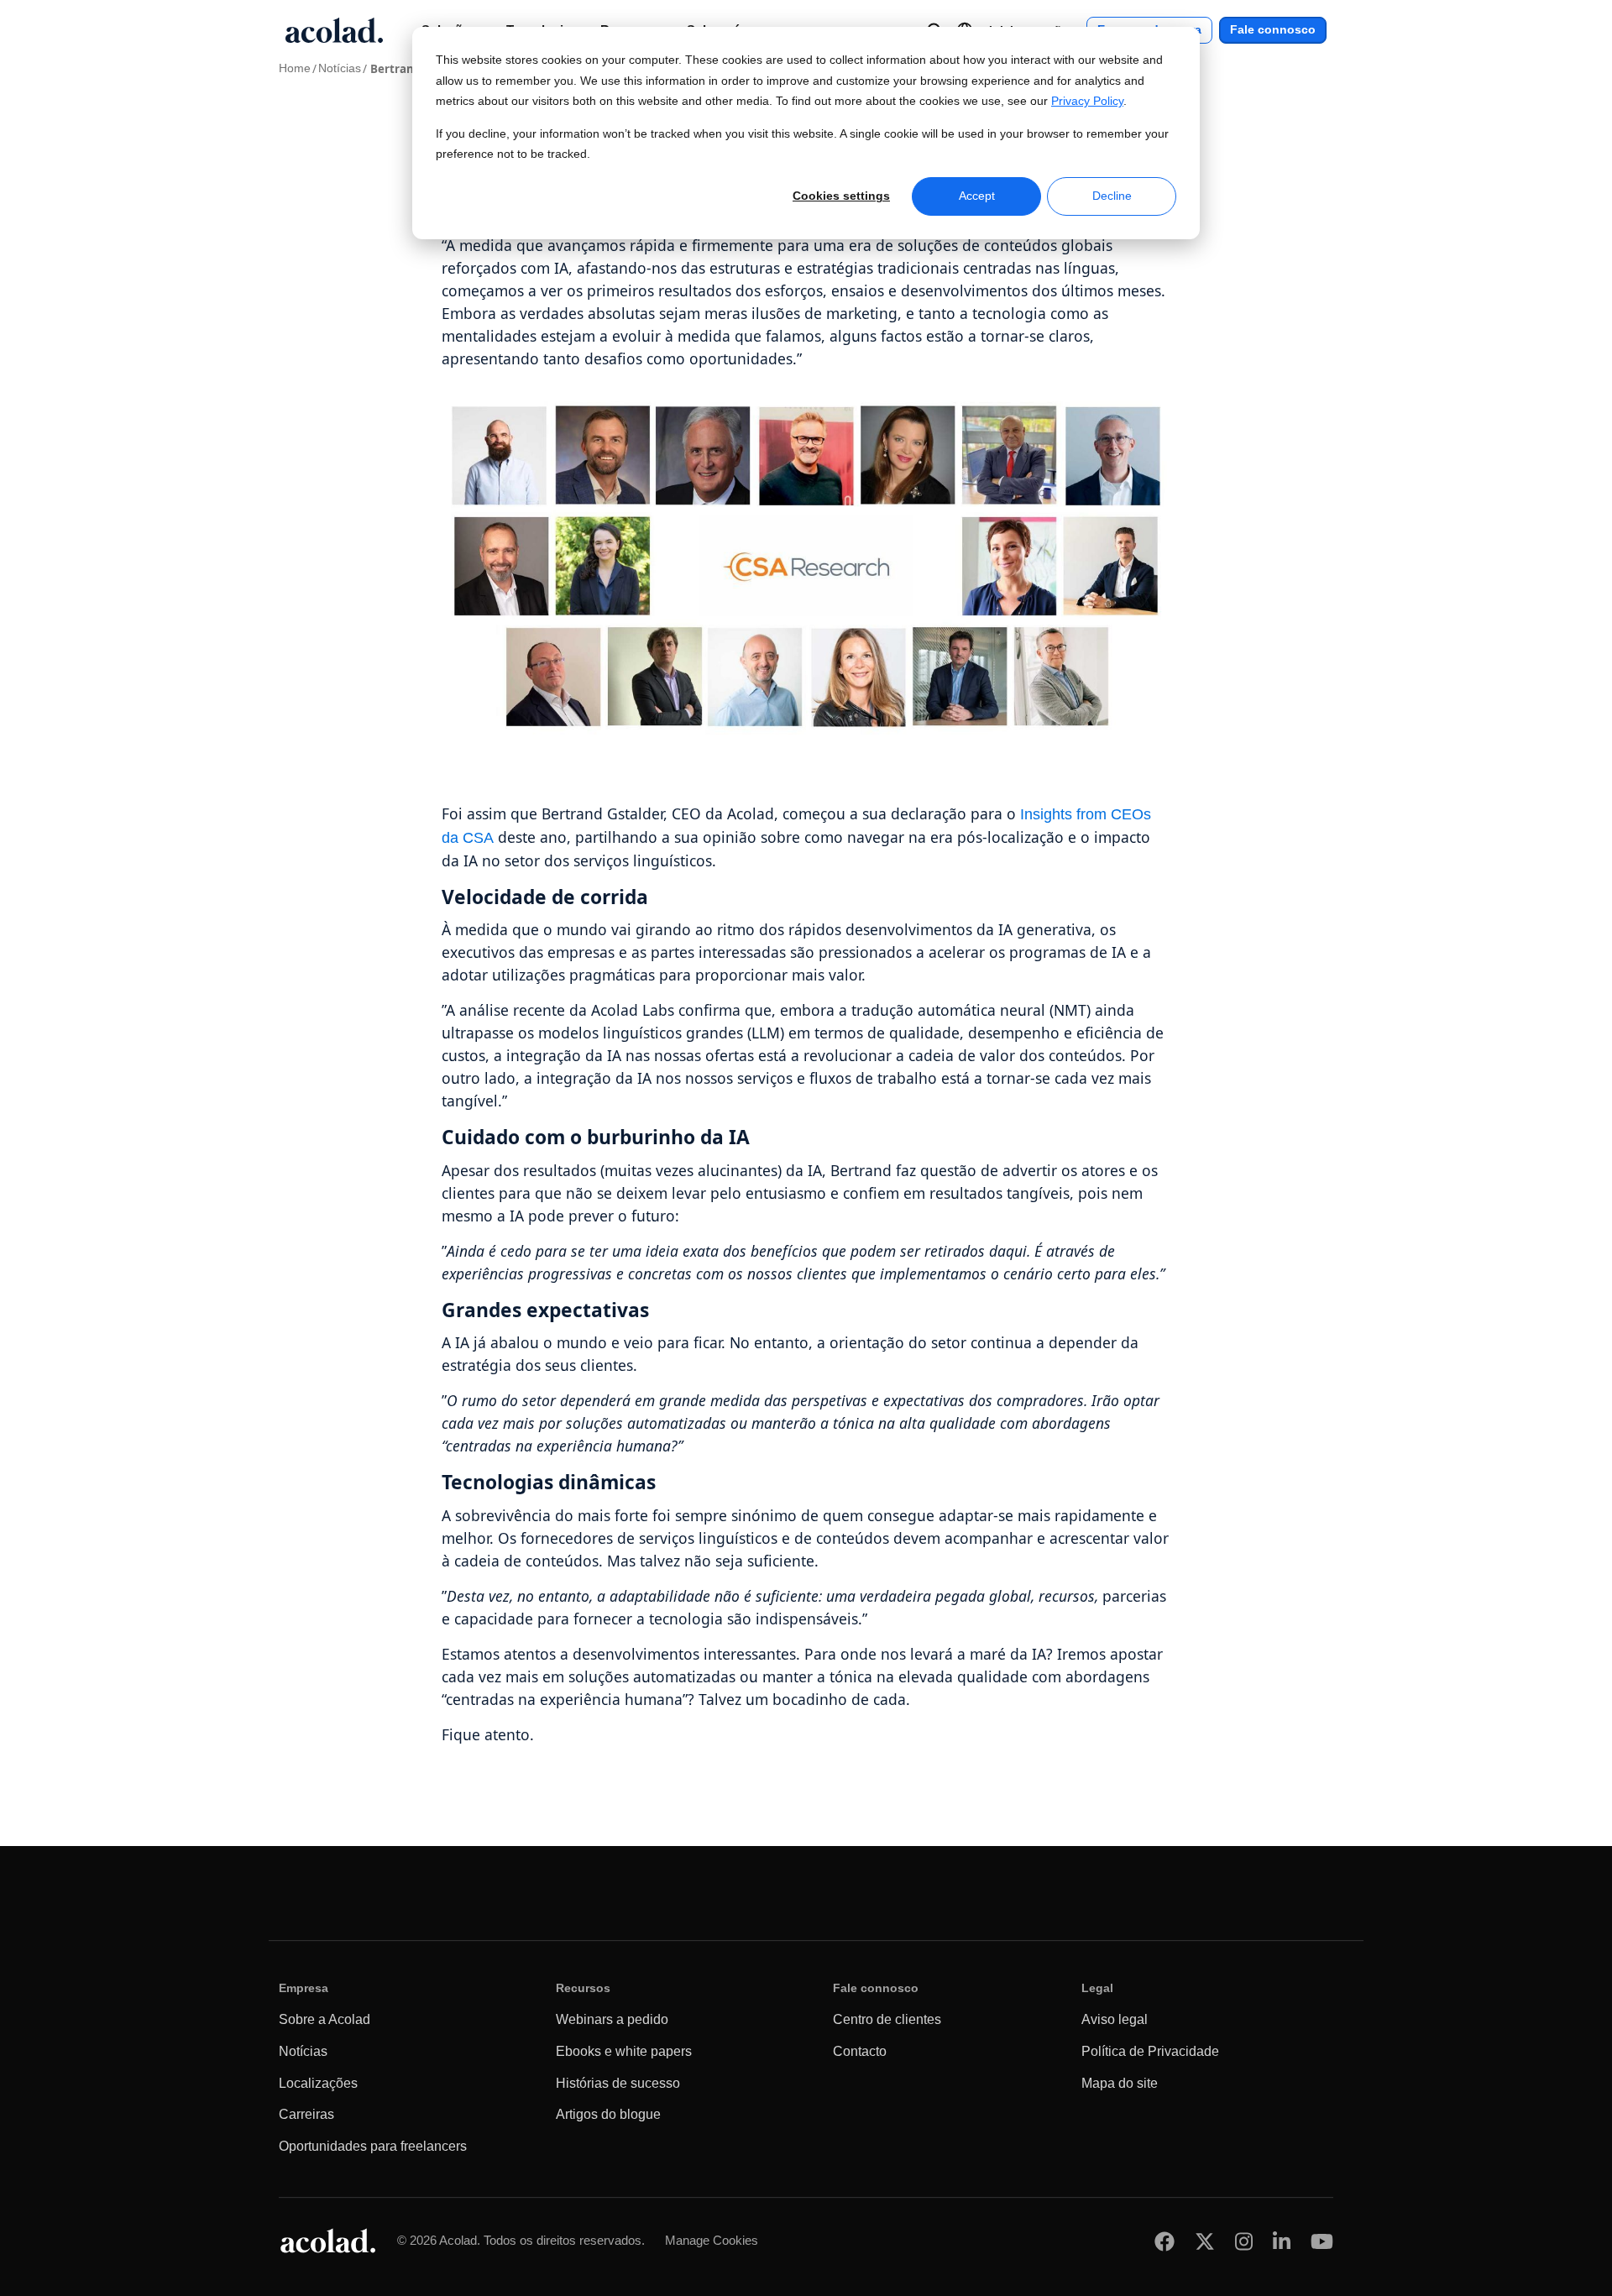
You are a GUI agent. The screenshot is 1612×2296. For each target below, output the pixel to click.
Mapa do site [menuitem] (1120, 2083)
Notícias (340, 68)
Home (295, 68)
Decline (1112, 196)
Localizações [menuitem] (318, 2083)
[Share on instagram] (1244, 2241)
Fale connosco (1273, 30)
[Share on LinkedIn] (1282, 2241)
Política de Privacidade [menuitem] (1150, 2051)
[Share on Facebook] (1165, 2241)
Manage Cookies (712, 2240)
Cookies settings (841, 196)
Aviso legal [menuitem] (1115, 2019)
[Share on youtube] (1322, 2241)
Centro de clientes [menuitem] (887, 2019)
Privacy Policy (1087, 101)
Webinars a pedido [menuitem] (612, 2019)
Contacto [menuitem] (860, 2051)
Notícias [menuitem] (303, 2051)
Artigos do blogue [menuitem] (608, 2114)
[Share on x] (1205, 2241)
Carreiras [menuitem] (306, 2114)
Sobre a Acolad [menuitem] (324, 2019)
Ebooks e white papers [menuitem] (624, 2051)
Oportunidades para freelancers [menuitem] (373, 2146)
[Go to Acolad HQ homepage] (334, 30)
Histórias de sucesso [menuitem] (618, 2083)
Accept (977, 196)
